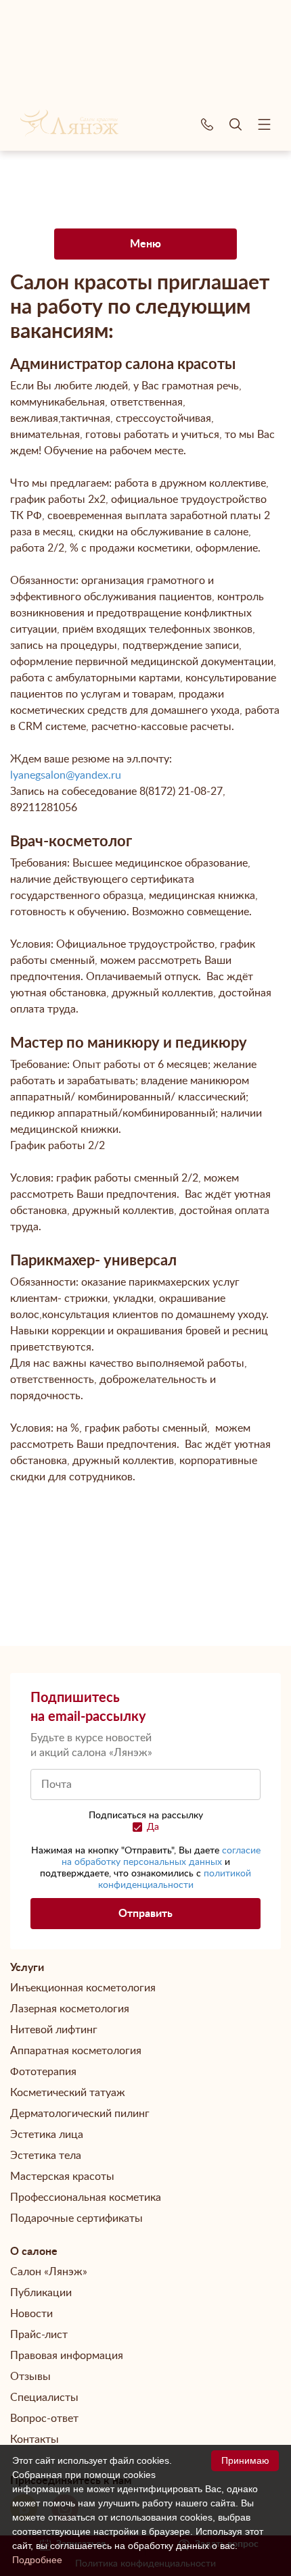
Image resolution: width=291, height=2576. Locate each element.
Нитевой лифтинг (54, 2030)
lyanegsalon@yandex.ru (66, 775)
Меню (145, 244)
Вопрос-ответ (44, 2419)
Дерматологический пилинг (80, 2114)
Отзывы (30, 2377)
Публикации (41, 2293)
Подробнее (37, 2560)
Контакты (35, 2439)
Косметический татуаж (68, 2093)
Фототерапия (43, 2072)
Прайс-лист (39, 2335)
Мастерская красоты (62, 2177)
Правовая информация (67, 2356)
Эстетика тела (46, 2156)
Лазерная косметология (70, 2009)
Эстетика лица (47, 2135)
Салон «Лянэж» (49, 2272)
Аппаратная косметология (76, 2051)
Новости (31, 2314)
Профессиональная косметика (86, 2197)
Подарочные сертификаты (76, 2218)
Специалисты (44, 2398)
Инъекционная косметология (83, 1988)
